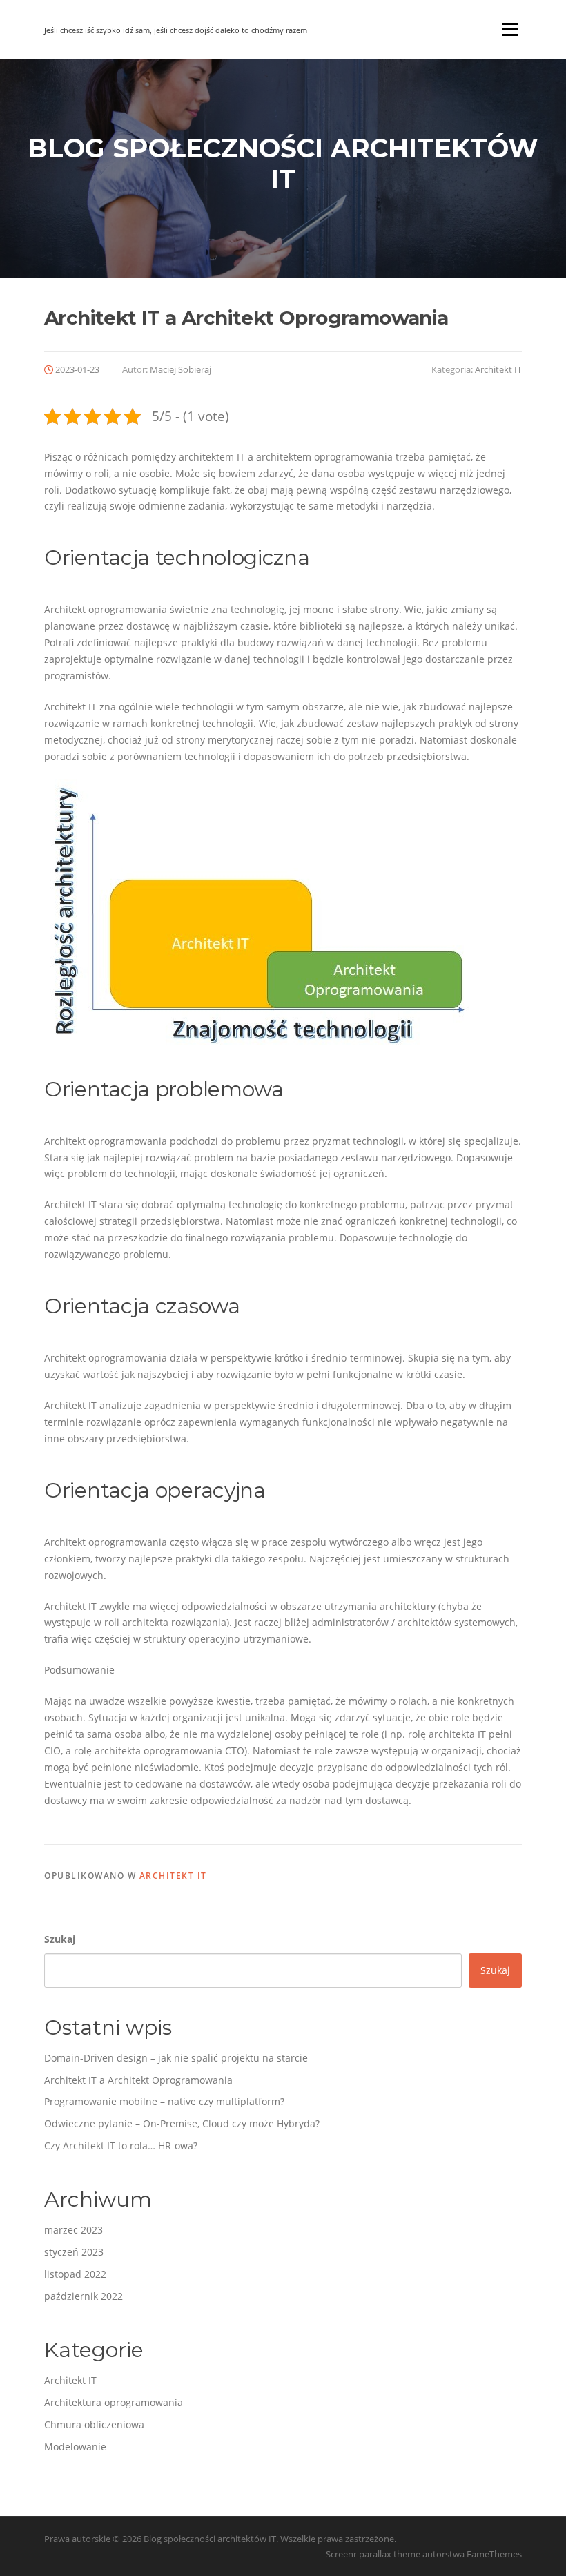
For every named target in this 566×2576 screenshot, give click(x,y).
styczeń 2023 (74, 2252)
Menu (510, 29)
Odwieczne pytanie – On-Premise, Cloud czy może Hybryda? (182, 2123)
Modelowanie (75, 2447)
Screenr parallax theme (373, 2554)
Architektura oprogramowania (114, 2402)
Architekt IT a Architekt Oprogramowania (138, 2080)
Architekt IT (498, 369)
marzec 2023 (74, 2230)
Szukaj (60, 1939)
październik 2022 (84, 2296)
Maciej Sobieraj (180, 369)
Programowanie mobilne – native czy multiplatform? (164, 2101)
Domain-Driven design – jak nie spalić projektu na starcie (176, 2058)
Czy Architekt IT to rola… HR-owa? (121, 2146)
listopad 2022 (75, 2274)
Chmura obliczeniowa (94, 2424)
